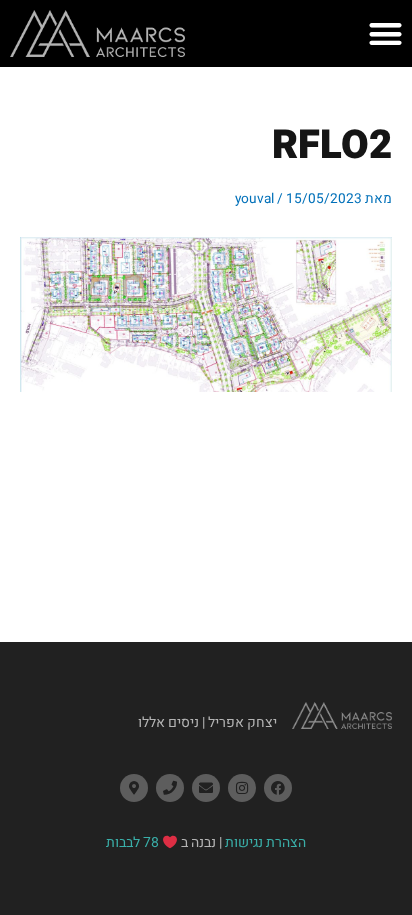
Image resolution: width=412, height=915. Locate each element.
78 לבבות (132, 842)
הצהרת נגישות (265, 842)
